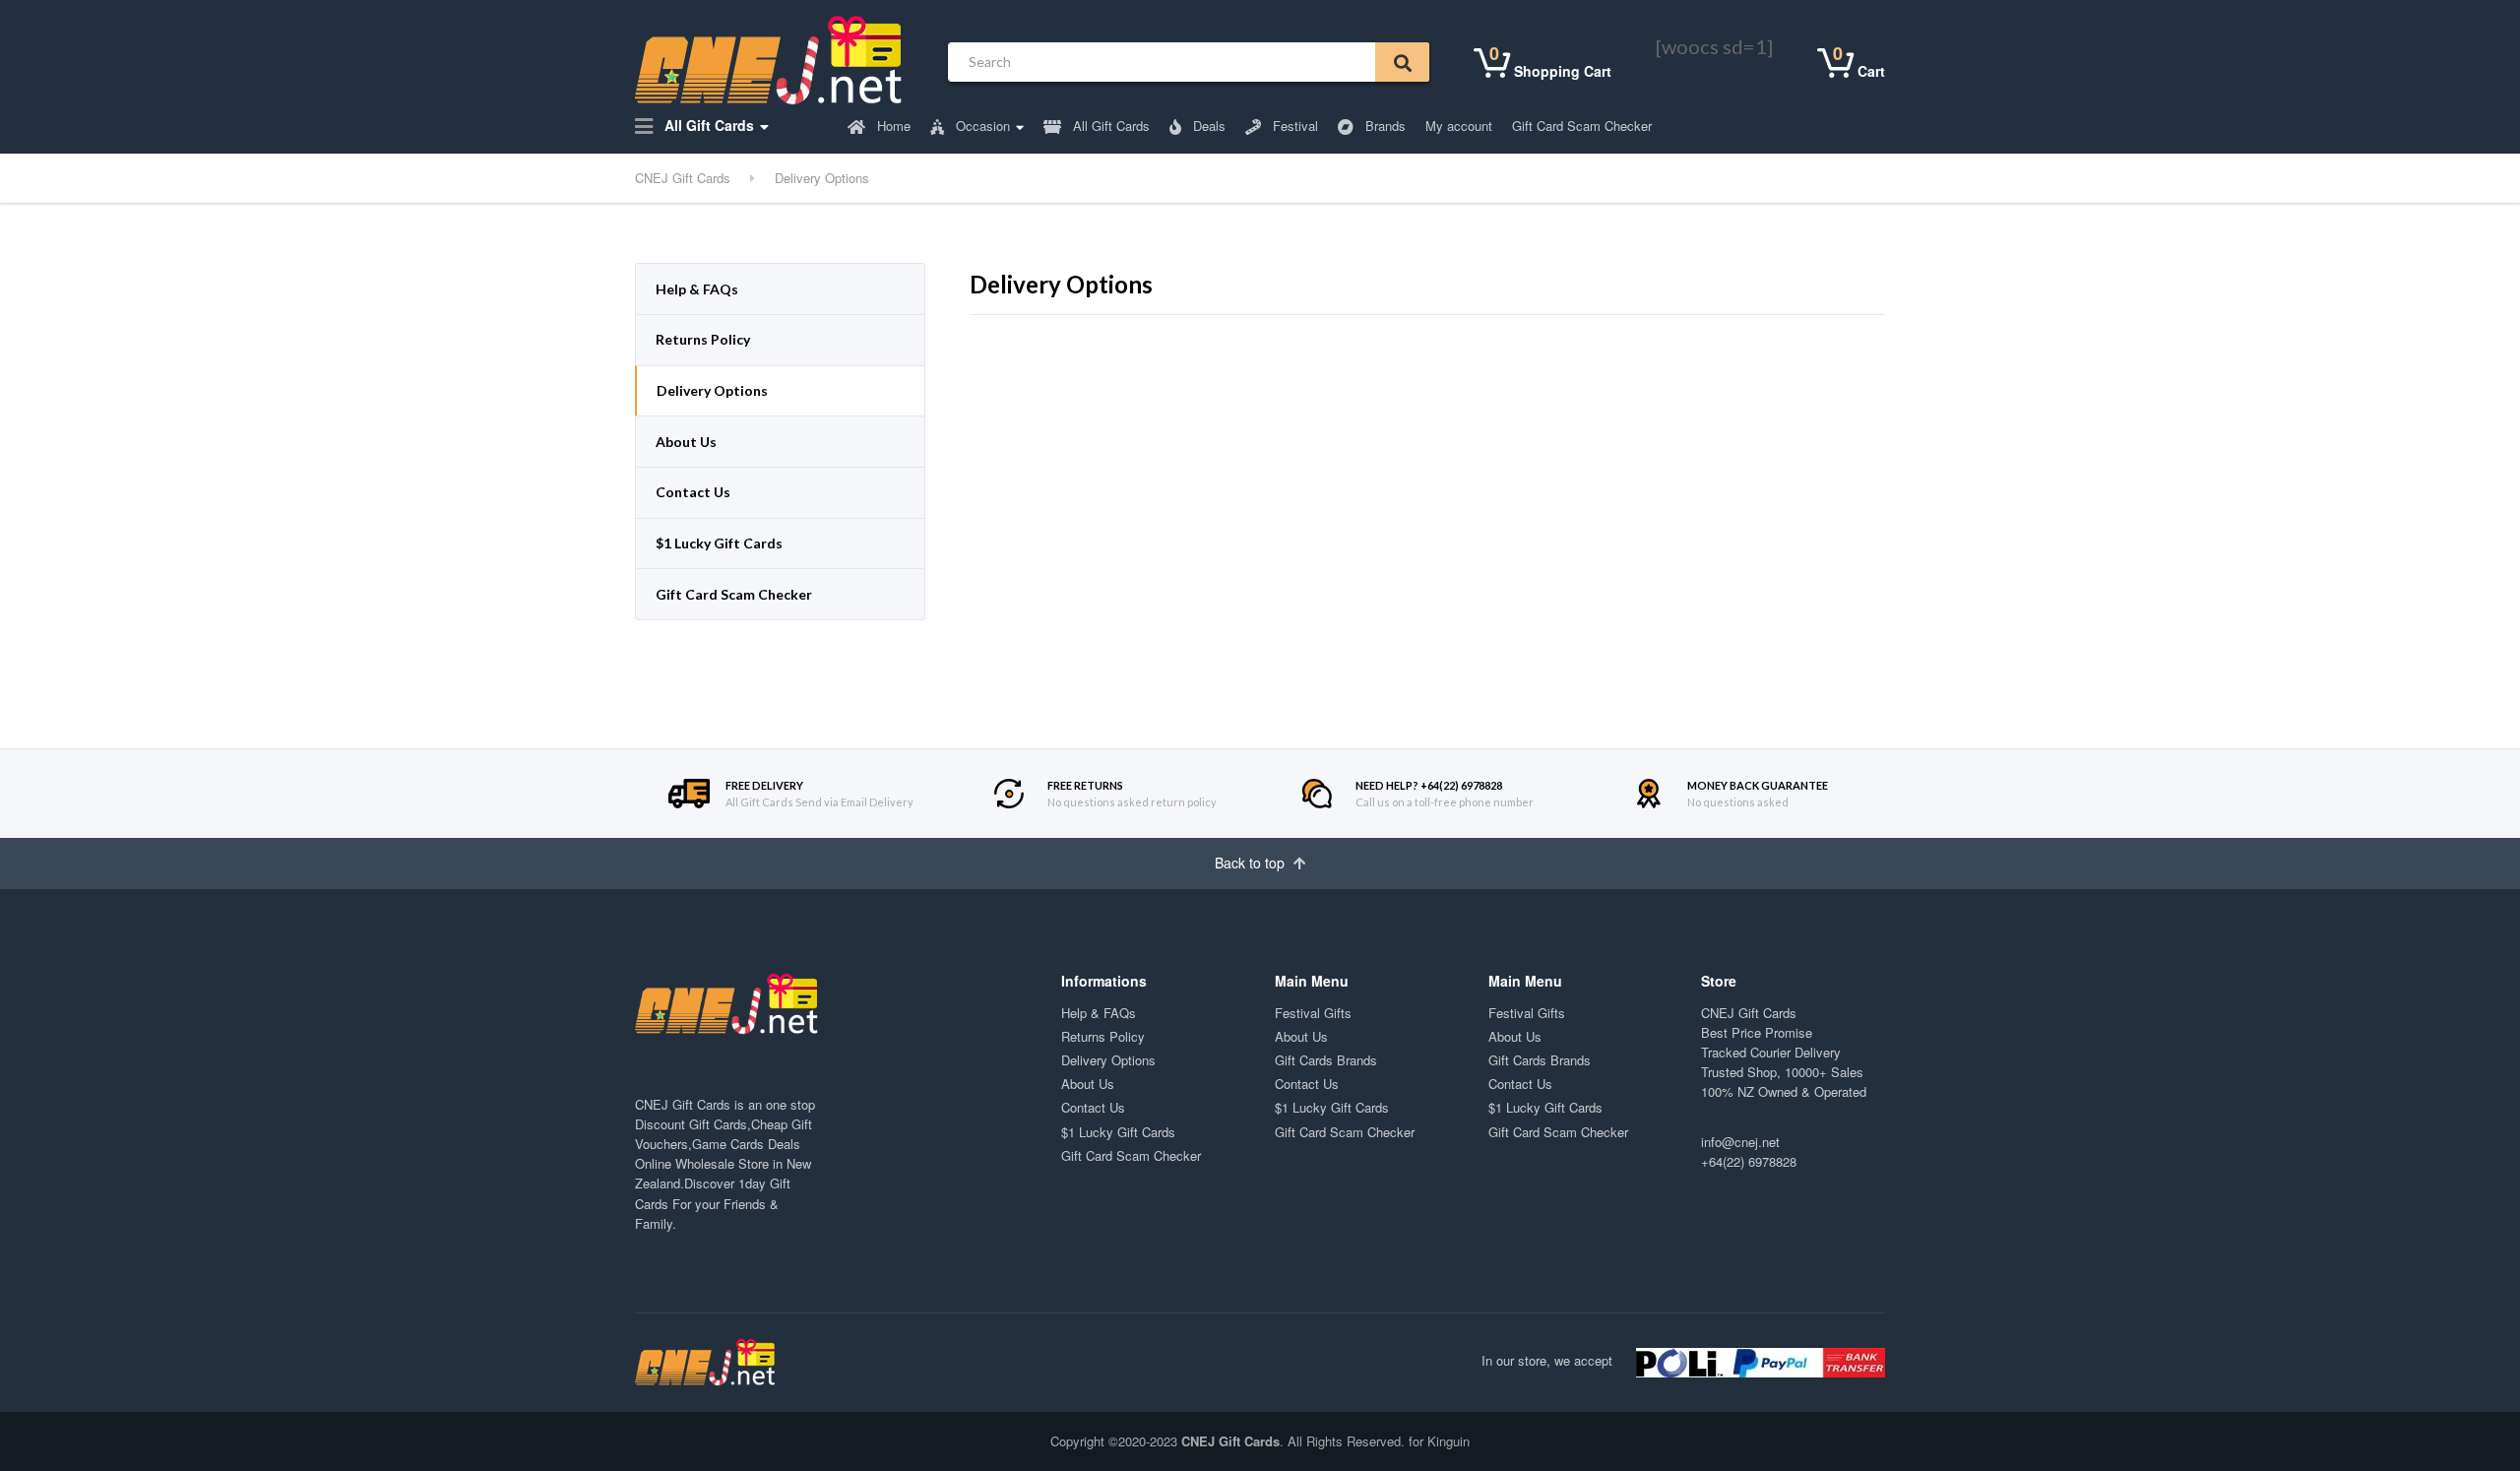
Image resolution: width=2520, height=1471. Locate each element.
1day (752, 1183)
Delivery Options (712, 390)
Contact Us (693, 492)
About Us (686, 442)
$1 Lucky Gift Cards (719, 543)
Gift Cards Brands (1326, 1060)
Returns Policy (703, 339)
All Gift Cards (707, 125)
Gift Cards (718, 1124)
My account (1459, 126)
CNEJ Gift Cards (1749, 1013)
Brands (1384, 126)
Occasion (981, 126)
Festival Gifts (1313, 1013)
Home (892, 126)
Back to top (1252, 863)
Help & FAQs (697, 289)
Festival (1293, 126)
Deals (1207, 126)
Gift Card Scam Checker (1582, 126)
